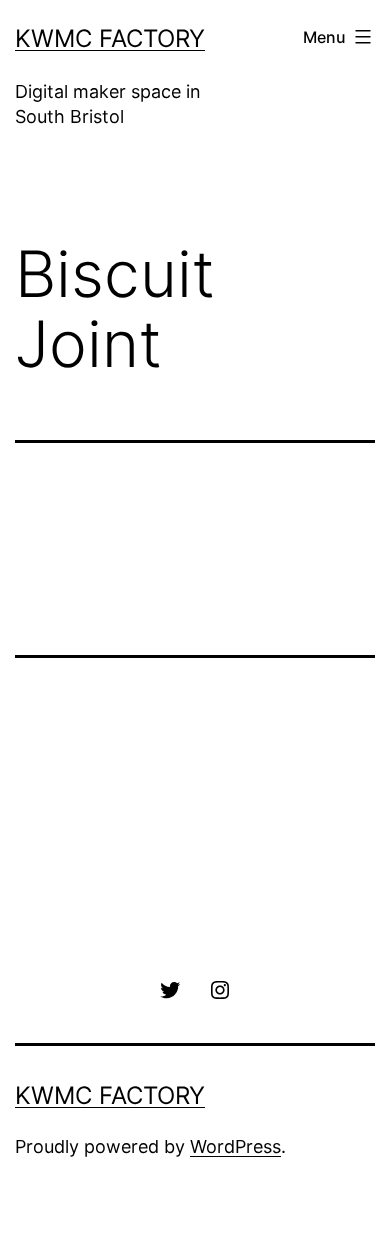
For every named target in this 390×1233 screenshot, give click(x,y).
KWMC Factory (110, 38)
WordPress (235, 1146)
